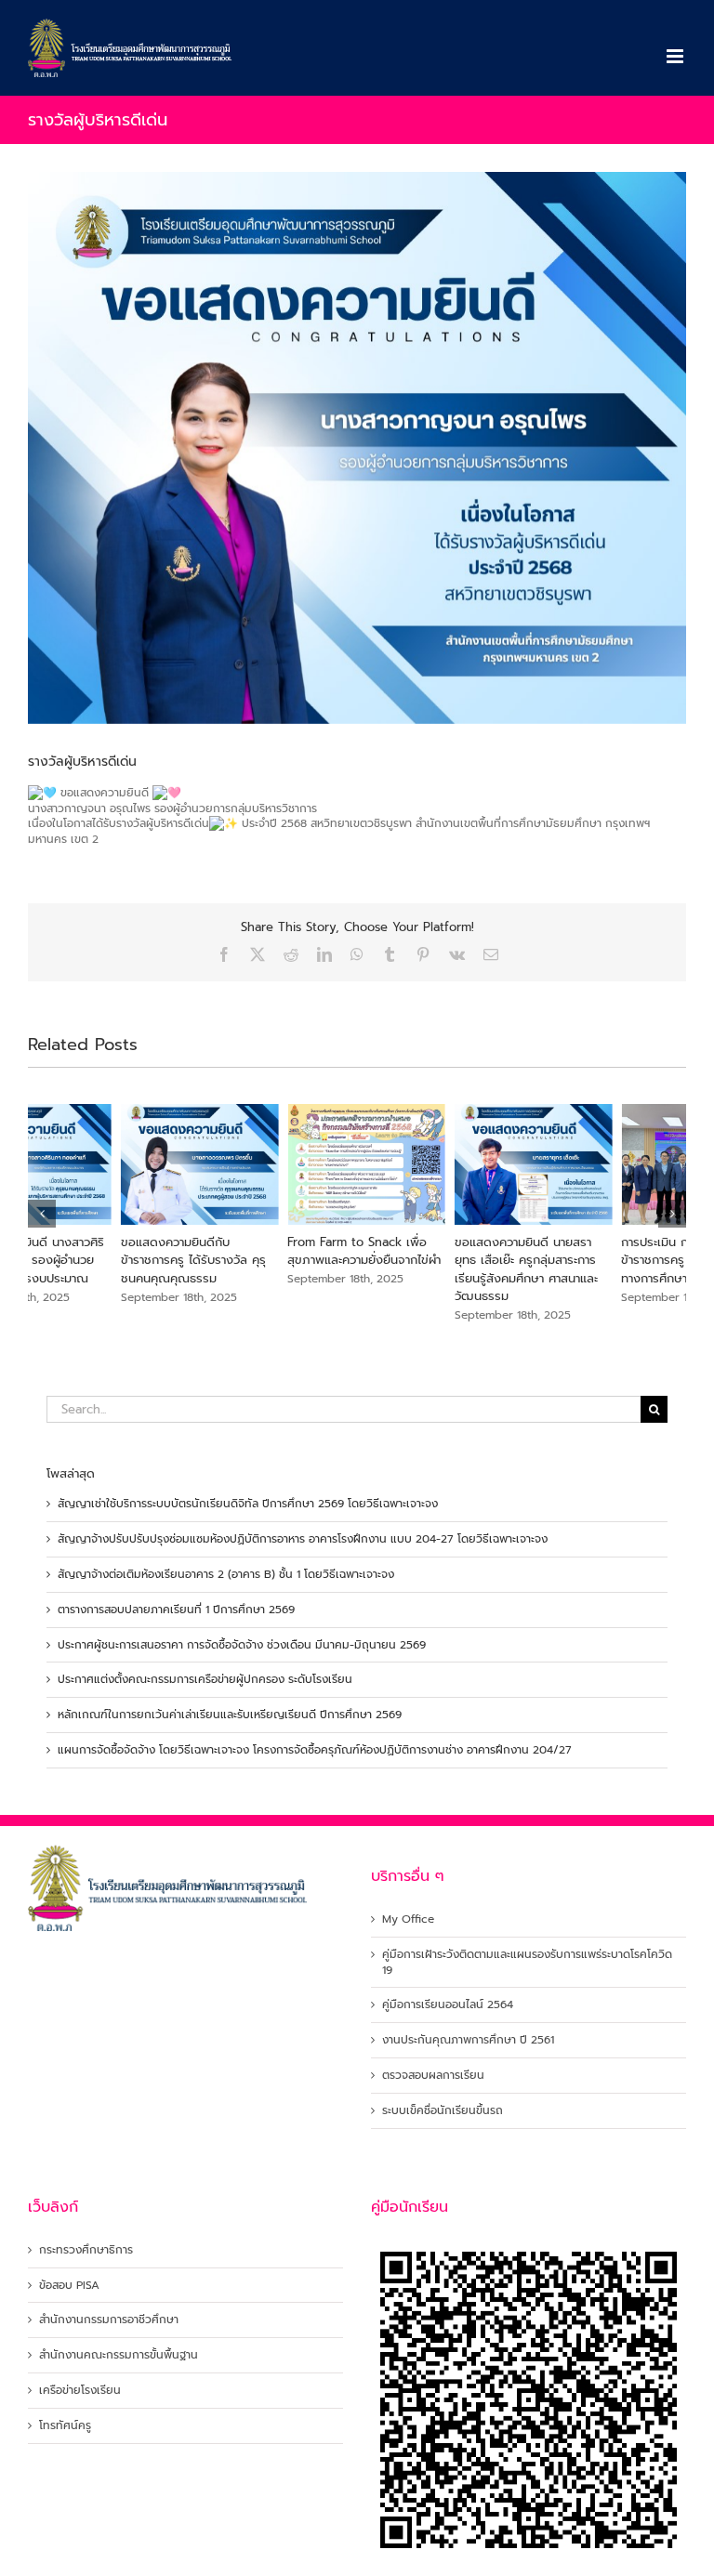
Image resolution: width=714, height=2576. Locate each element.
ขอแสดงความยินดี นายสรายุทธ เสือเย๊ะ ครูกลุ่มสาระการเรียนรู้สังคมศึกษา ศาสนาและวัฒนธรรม (433, 1269)
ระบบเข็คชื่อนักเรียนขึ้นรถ (443, 2111)
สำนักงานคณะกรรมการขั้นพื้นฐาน (119, 2355)
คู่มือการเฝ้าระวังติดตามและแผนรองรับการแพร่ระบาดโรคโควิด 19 (527, 1963)
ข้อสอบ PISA (69, 2286)
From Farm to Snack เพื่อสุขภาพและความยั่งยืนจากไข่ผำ (272, 1251)
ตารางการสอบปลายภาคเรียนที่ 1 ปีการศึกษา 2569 (176, 1610)
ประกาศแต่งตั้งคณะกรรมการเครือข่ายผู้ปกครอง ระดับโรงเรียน (205, 1679)
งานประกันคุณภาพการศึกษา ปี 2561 (468, 2040)
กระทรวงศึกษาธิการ (86, 2250)
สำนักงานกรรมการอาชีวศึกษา (109, 2320)
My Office (408, 1919)
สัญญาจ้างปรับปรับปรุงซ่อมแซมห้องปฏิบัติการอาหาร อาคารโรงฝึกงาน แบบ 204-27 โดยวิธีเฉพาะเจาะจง (303, 1539)
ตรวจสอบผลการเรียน (433, 2076)
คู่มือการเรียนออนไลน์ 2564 (448, 2005)
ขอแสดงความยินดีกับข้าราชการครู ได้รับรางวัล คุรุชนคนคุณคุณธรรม (100, 1260)
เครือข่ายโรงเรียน (80, 2391)
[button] (42, 1214)
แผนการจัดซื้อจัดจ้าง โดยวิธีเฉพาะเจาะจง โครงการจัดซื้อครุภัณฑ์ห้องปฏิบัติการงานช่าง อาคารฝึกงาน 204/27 (315, 1750)
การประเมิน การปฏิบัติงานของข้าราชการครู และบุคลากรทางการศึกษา (605, 1260)
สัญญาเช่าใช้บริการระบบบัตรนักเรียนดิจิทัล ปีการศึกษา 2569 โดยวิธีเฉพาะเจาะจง (248, 1504)
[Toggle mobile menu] (676, 56)
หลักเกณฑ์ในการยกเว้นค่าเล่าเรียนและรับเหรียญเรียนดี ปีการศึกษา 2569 (230, 1715)
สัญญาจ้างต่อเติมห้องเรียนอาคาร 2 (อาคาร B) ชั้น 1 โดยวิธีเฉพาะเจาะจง (226, 1574)
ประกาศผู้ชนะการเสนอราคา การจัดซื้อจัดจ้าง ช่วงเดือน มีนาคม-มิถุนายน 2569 (242, 1645)
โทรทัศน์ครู (65, 2426)
